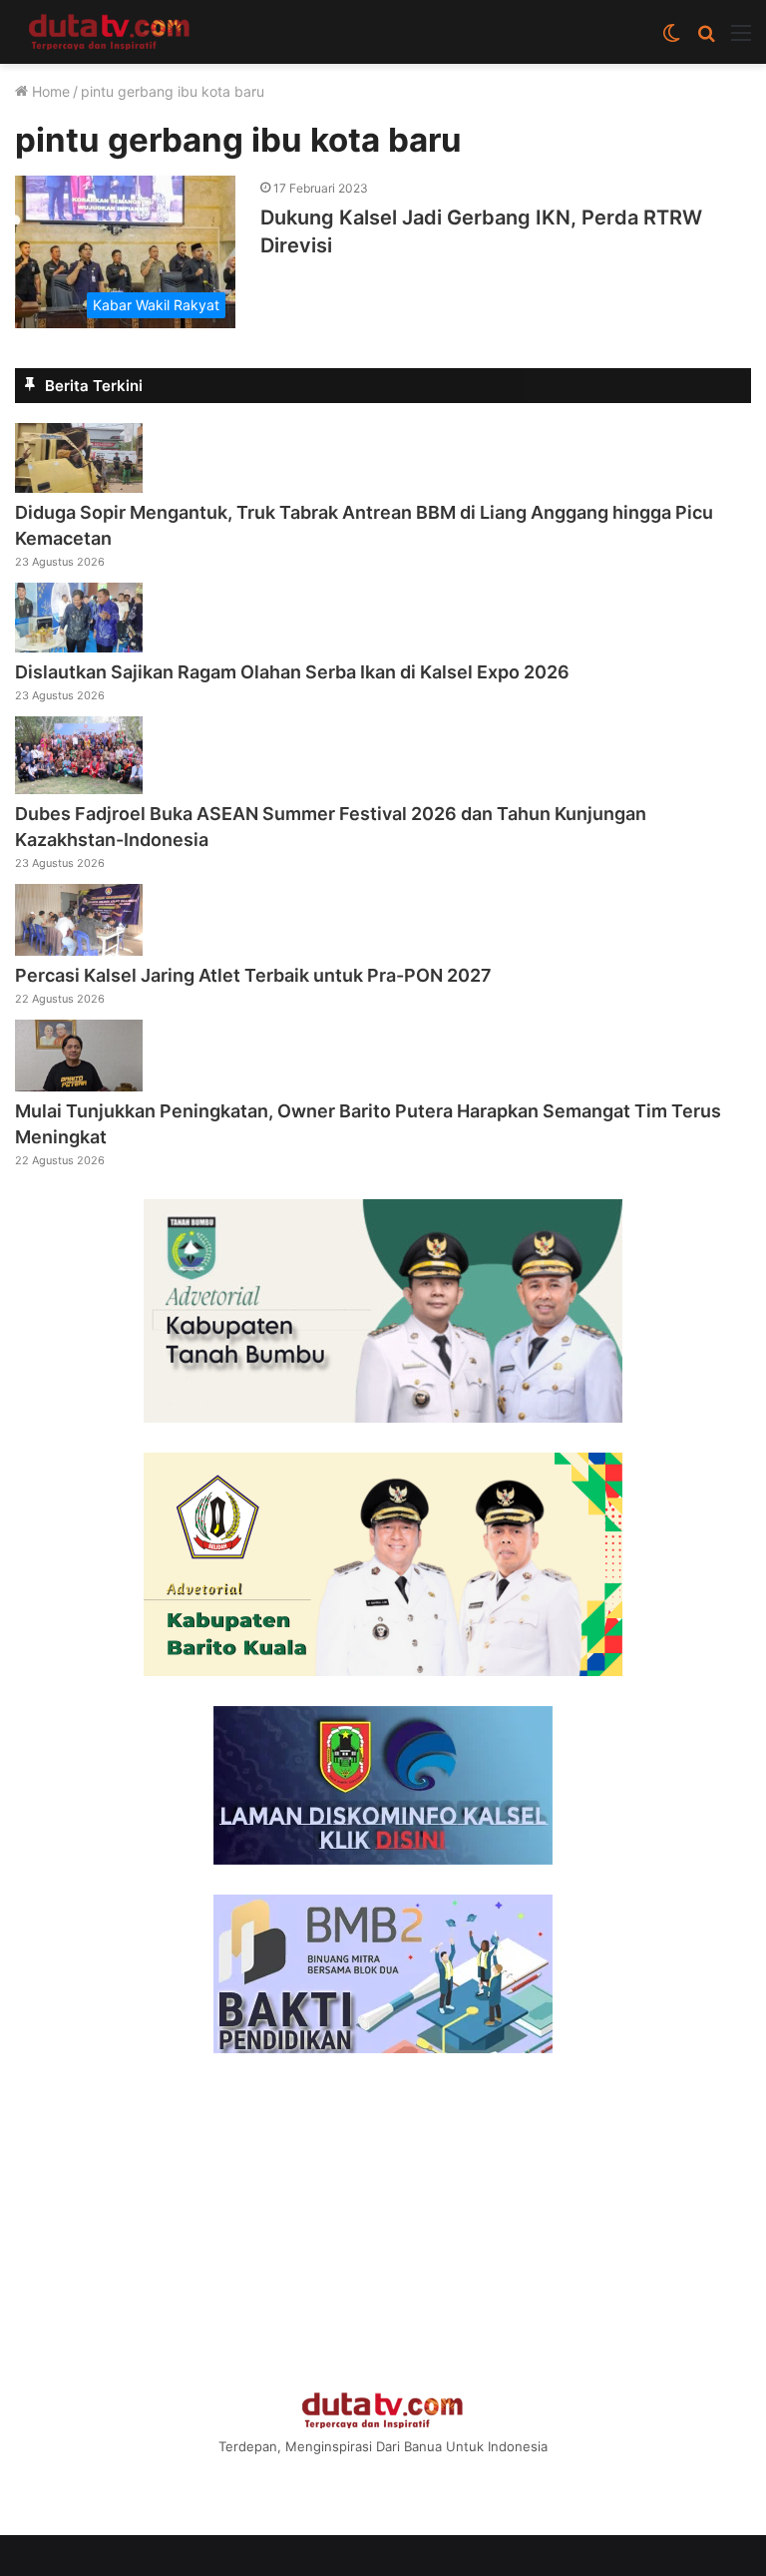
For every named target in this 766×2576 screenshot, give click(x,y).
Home (49, 91)
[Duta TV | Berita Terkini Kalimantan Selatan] (110, 32)
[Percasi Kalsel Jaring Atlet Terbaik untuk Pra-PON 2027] (79, 950)
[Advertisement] (383, 2223)
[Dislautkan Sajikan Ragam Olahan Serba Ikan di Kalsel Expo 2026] (79, 646)
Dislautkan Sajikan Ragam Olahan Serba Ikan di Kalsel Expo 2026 (292, 672)
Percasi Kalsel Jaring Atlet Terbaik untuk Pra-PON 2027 (253, 975)
